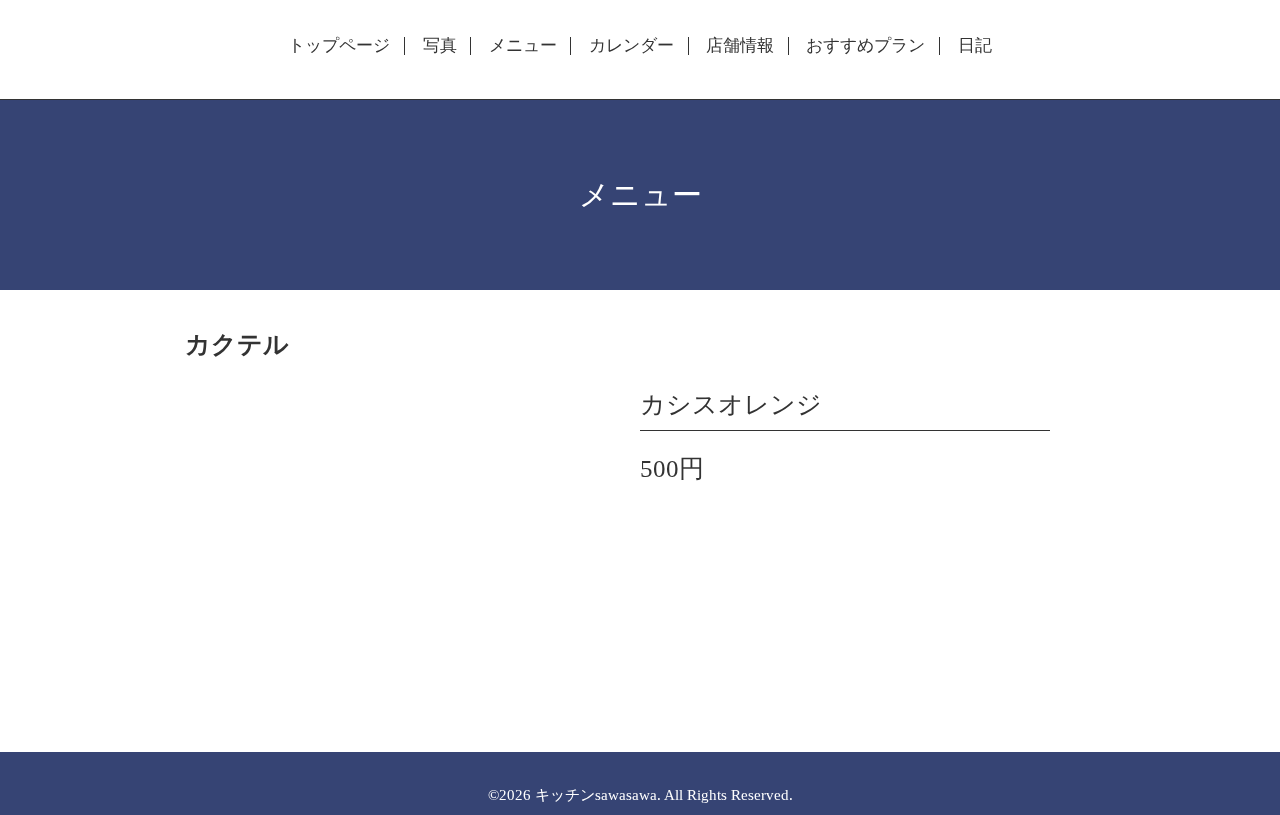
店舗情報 (740, 46)
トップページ (339, 46)
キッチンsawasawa (596, 795)
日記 (975, 46)
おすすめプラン (865, 46)
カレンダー (631, 46)
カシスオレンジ (731, 404)
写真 (440, 46)
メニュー (523, 46)
